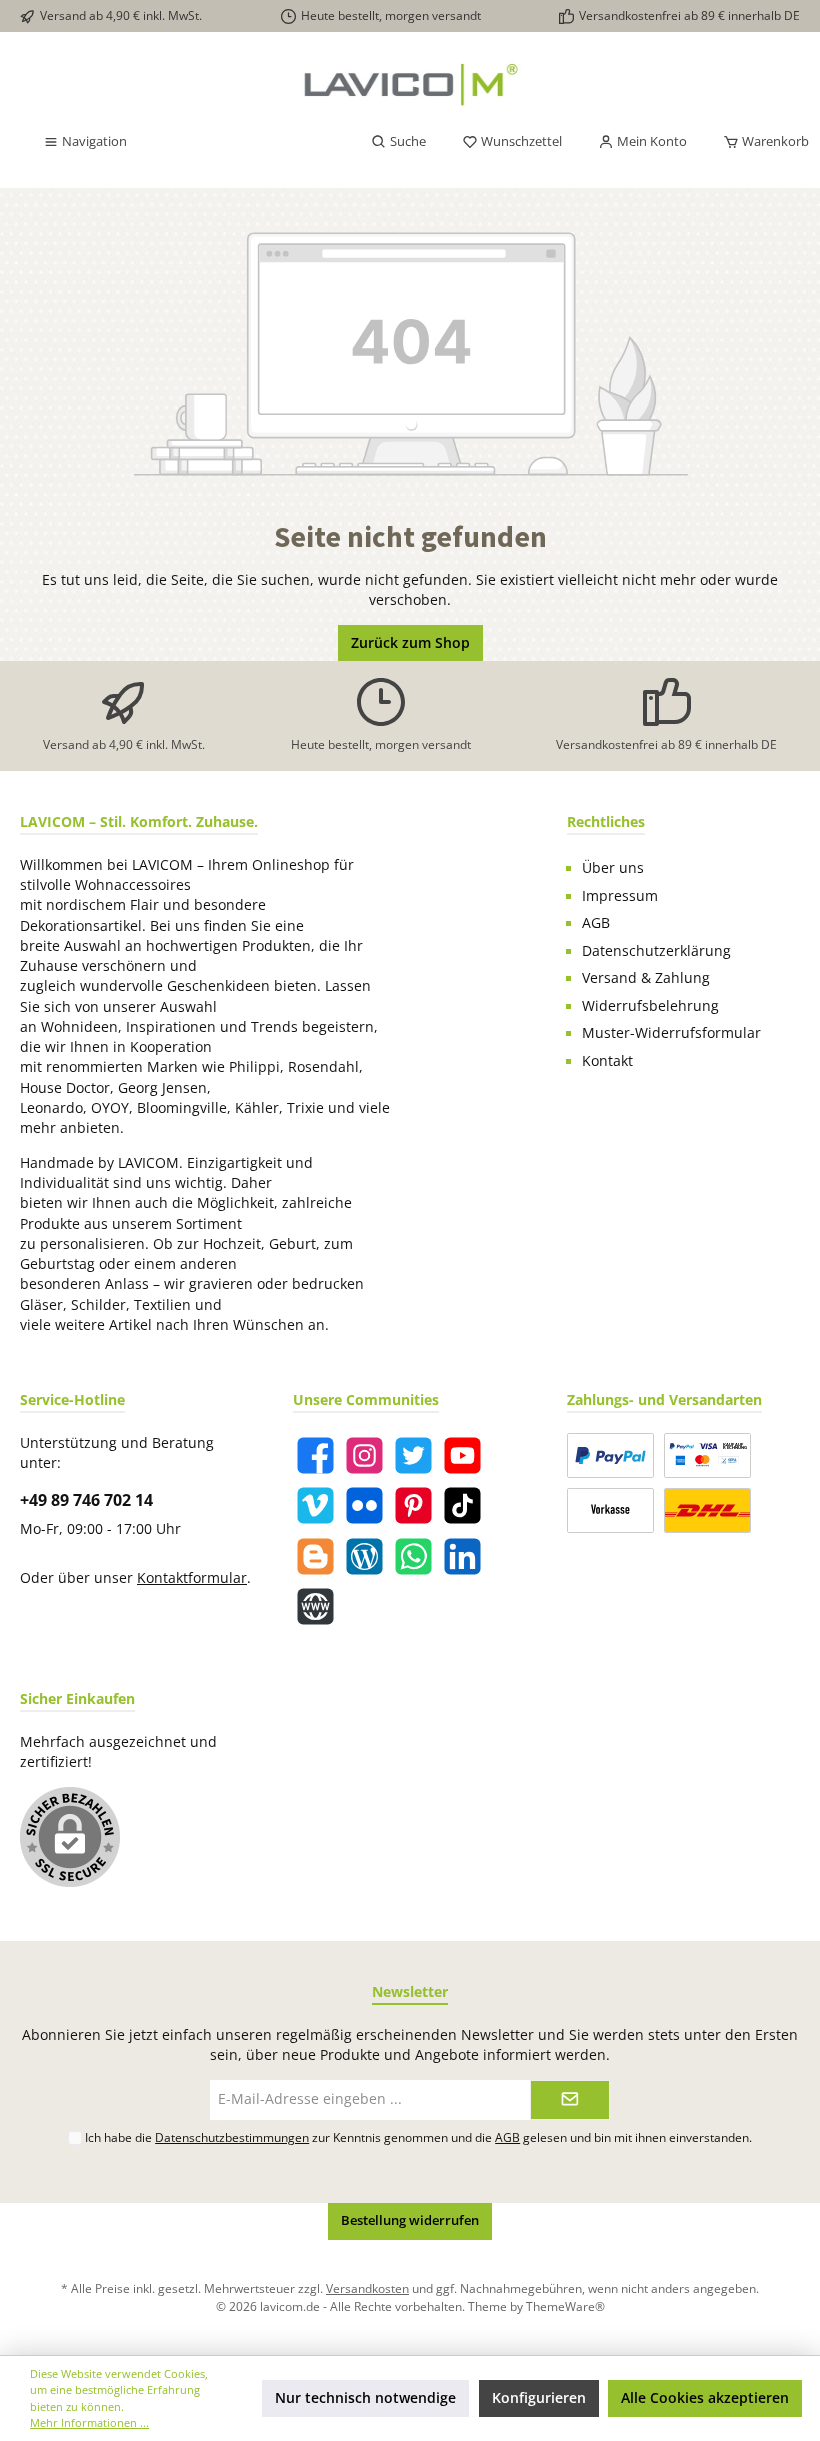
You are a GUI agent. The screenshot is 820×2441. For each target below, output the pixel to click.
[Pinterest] (413, 1505)
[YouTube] (462, 1455)
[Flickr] (364, 1505)
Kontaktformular (192, 1578)
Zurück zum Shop (410, 643)
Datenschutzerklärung (656, 951)
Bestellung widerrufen (410, 2220)
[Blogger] (315, 1556)
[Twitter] (413, 1455)
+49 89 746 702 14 (86, 1500)
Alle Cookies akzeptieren (705, 2398)
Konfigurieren (539, 2398)
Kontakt (607, 1061)
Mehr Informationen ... (89, 2422)
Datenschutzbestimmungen (232, 2137)
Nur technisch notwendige (365, 2398)
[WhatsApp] (413, 1556)
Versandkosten (367, 2288)
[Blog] (364, 1556)
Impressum (620, 896)
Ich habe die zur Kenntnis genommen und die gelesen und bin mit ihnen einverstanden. (418, 2137)
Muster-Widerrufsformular (671, 1033)
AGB (596, 923)
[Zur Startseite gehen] (410, 84)
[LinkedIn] (462, 1556)
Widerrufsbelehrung (650, 1006)
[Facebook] (315, 1455)
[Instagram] (364, 1455)
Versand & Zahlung (646, 978)
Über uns (613, 868)
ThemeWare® (565, 2306)
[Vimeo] (315, 1505)
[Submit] (570, 2100)
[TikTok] (462, 1505)
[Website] (315, 1606)
